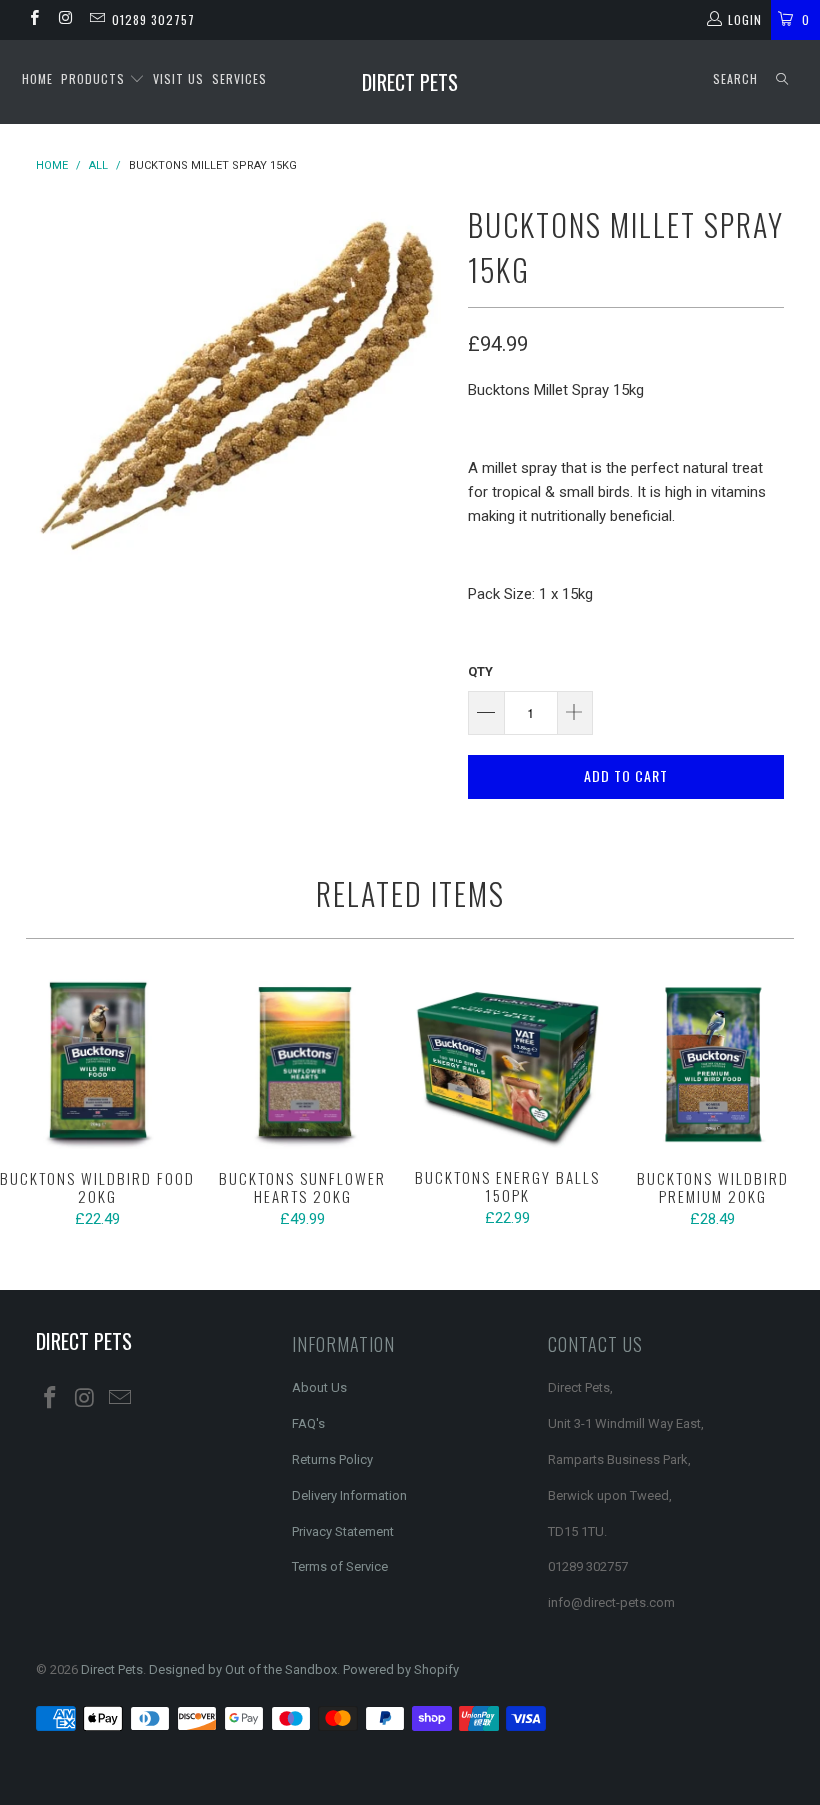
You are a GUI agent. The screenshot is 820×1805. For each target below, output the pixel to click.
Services (239, 78)
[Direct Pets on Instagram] (64, 20)
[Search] (782, 79)
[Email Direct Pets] (96, 20)
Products (95, 78)
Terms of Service (340, 1566)
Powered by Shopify (401, 1669)
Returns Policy (332, 1459)
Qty (480, 671)
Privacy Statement (343, 1531)
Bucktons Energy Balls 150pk (507, 1064)
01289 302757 (153, 19)
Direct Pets (410, 82)
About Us (319, 1387)
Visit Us (178, 78)
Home (37, 78)
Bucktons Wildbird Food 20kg (97, 1064)
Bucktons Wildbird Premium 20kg (712, 1064)
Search (735, 78)
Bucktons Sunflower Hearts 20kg (302, 1064)
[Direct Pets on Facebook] (33, 20)
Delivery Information (349, 1495)
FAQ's (308, 1423)
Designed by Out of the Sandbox (243, 1669)
